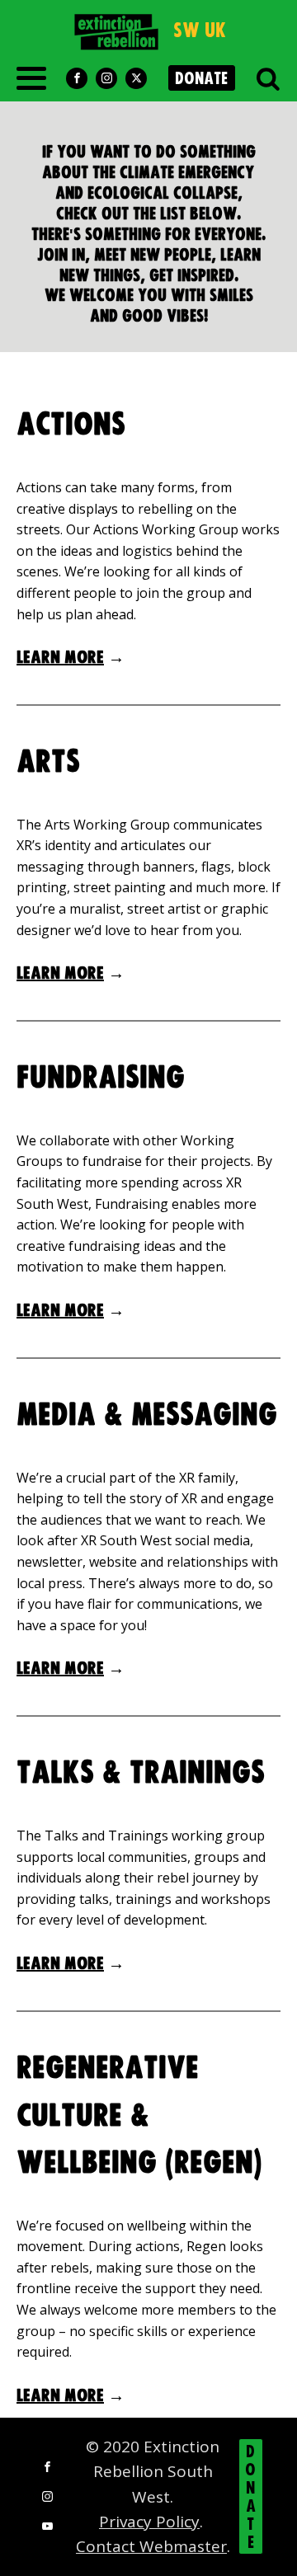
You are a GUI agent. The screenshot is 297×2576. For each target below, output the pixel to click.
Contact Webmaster (151, 2546)
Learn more (60, 658)
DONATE (201, 79)
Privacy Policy (149, 2522)
